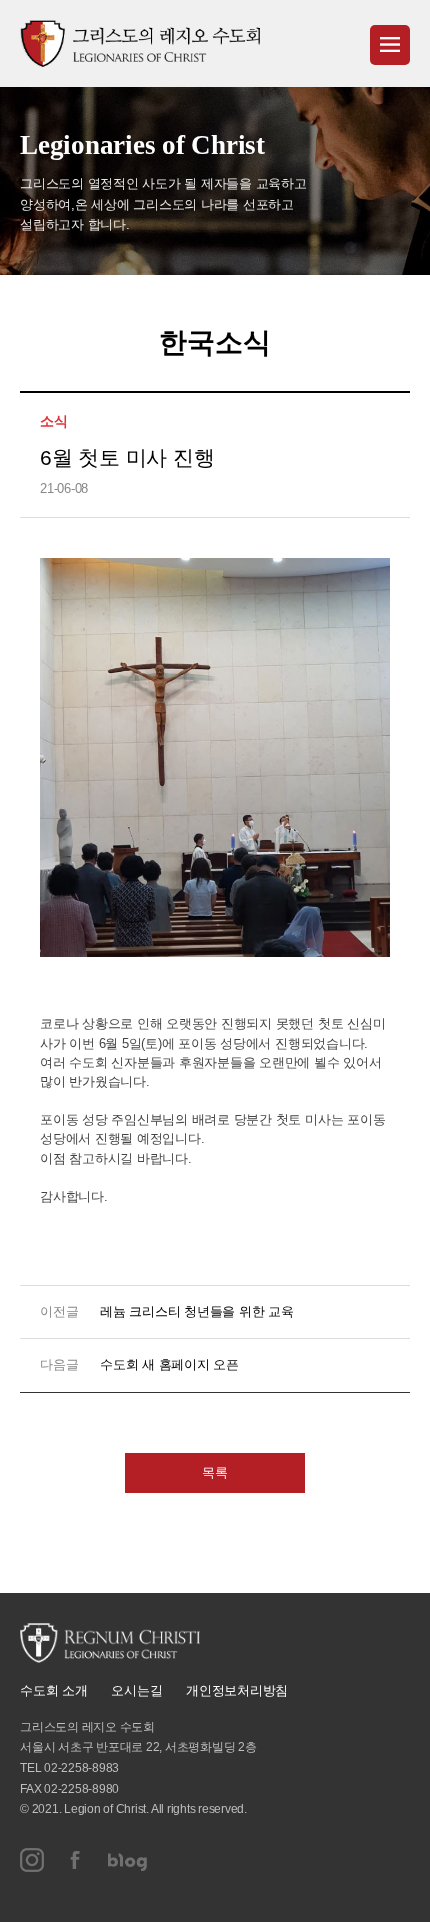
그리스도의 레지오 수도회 (140, 43)
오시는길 (136, 1690)
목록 (215, 1472)
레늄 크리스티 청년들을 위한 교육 (197, 1311)
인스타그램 (32, 1860)
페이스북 (76, 1860)
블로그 (128, 1860)
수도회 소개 (54, 1690)
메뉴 (390, 45)
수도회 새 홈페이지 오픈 (169, 1364)
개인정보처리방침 (237, 1690)
